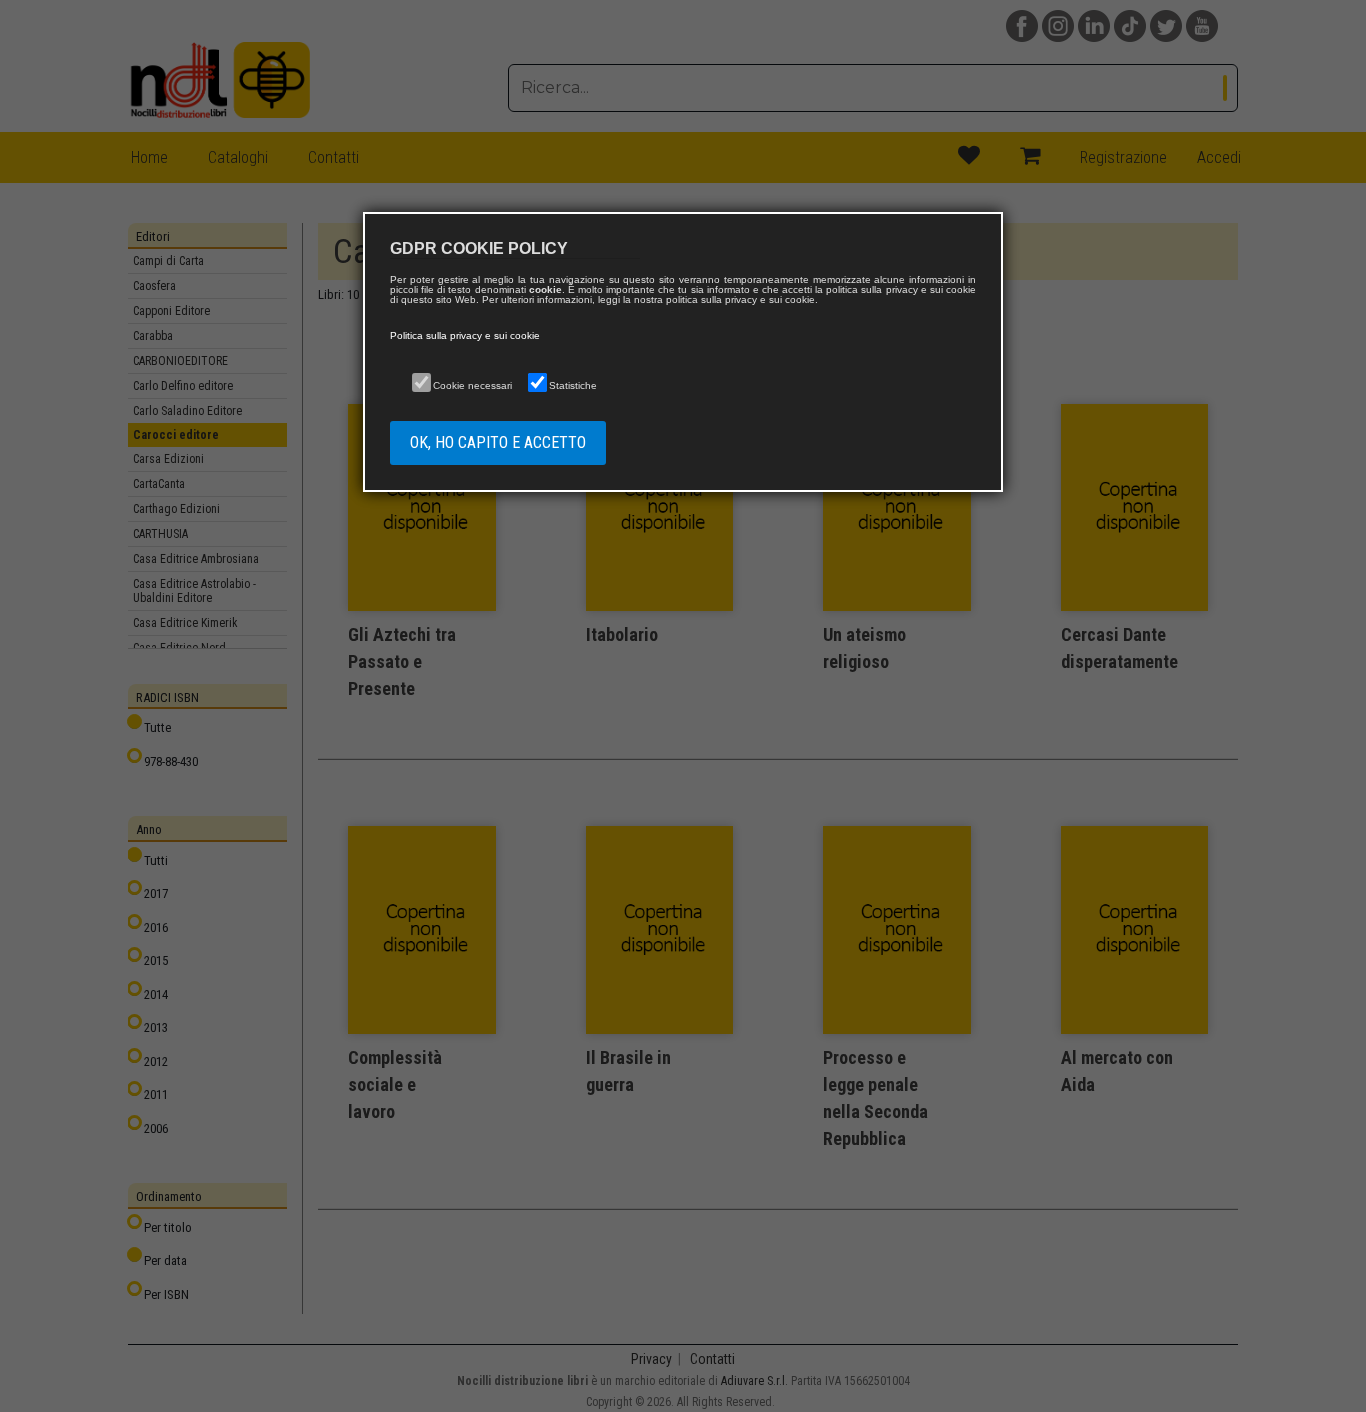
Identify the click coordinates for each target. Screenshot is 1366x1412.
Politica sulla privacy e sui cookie (465, 335)
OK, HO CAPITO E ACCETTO (498, 442)
